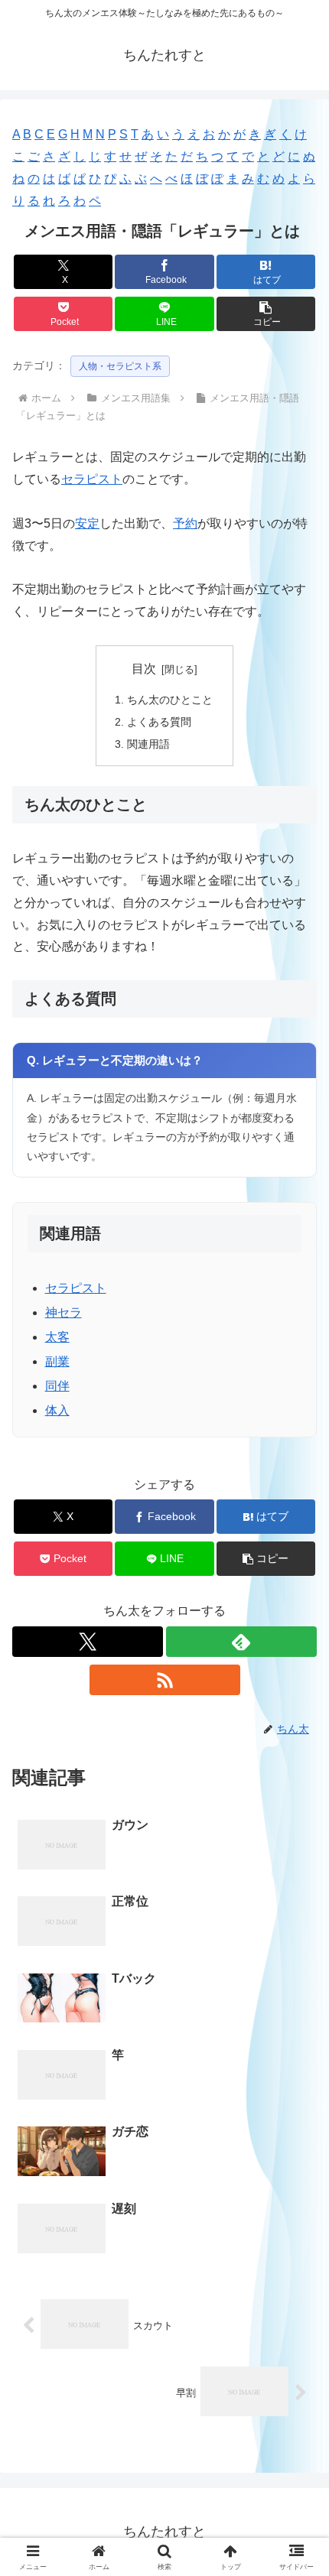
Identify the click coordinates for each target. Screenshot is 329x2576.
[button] (266, 314)
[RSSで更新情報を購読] (165, 1680)
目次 (144, 669)
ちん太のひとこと (170, 700)
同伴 (57, 1386)
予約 (185, 523)
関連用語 (148, 744)
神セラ (64, 1312)
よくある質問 (159, 722)
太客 (57, 1337)
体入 (57, 1410)
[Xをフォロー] (88, 1642)
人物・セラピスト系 (120, 366)
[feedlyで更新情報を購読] (241, 1642)
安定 (87, 523)
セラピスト (92, 479)
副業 (57, 1361)
